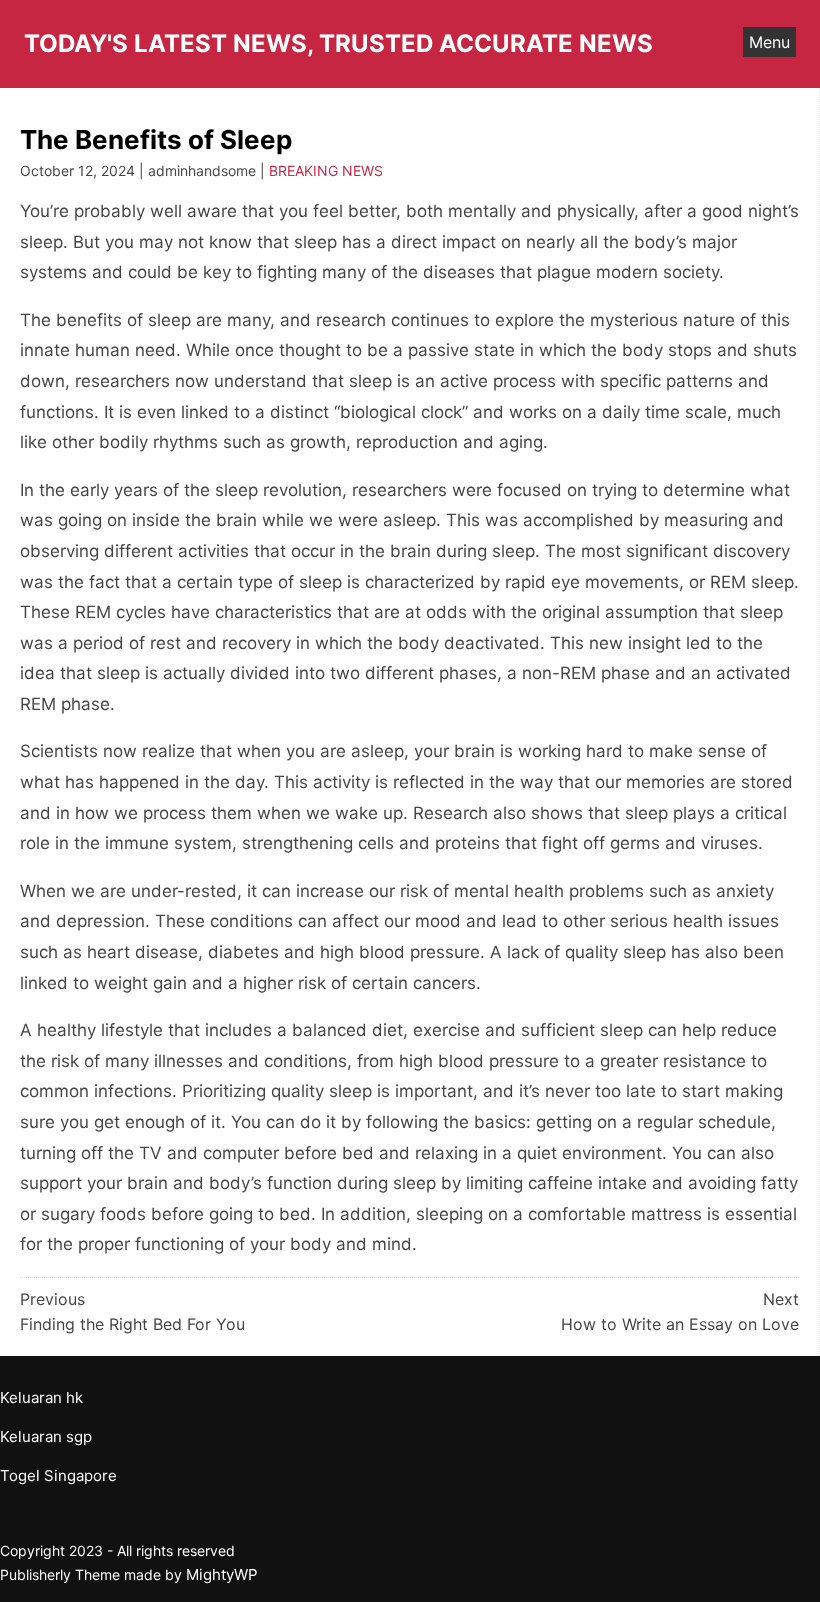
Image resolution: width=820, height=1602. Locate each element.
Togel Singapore (58, 1475)
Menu (769, 42)
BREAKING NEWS (326, 170)
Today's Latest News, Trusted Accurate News (338, 43)
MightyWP (222, 1574)
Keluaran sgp (46, 1436)
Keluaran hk (41, 1397)
